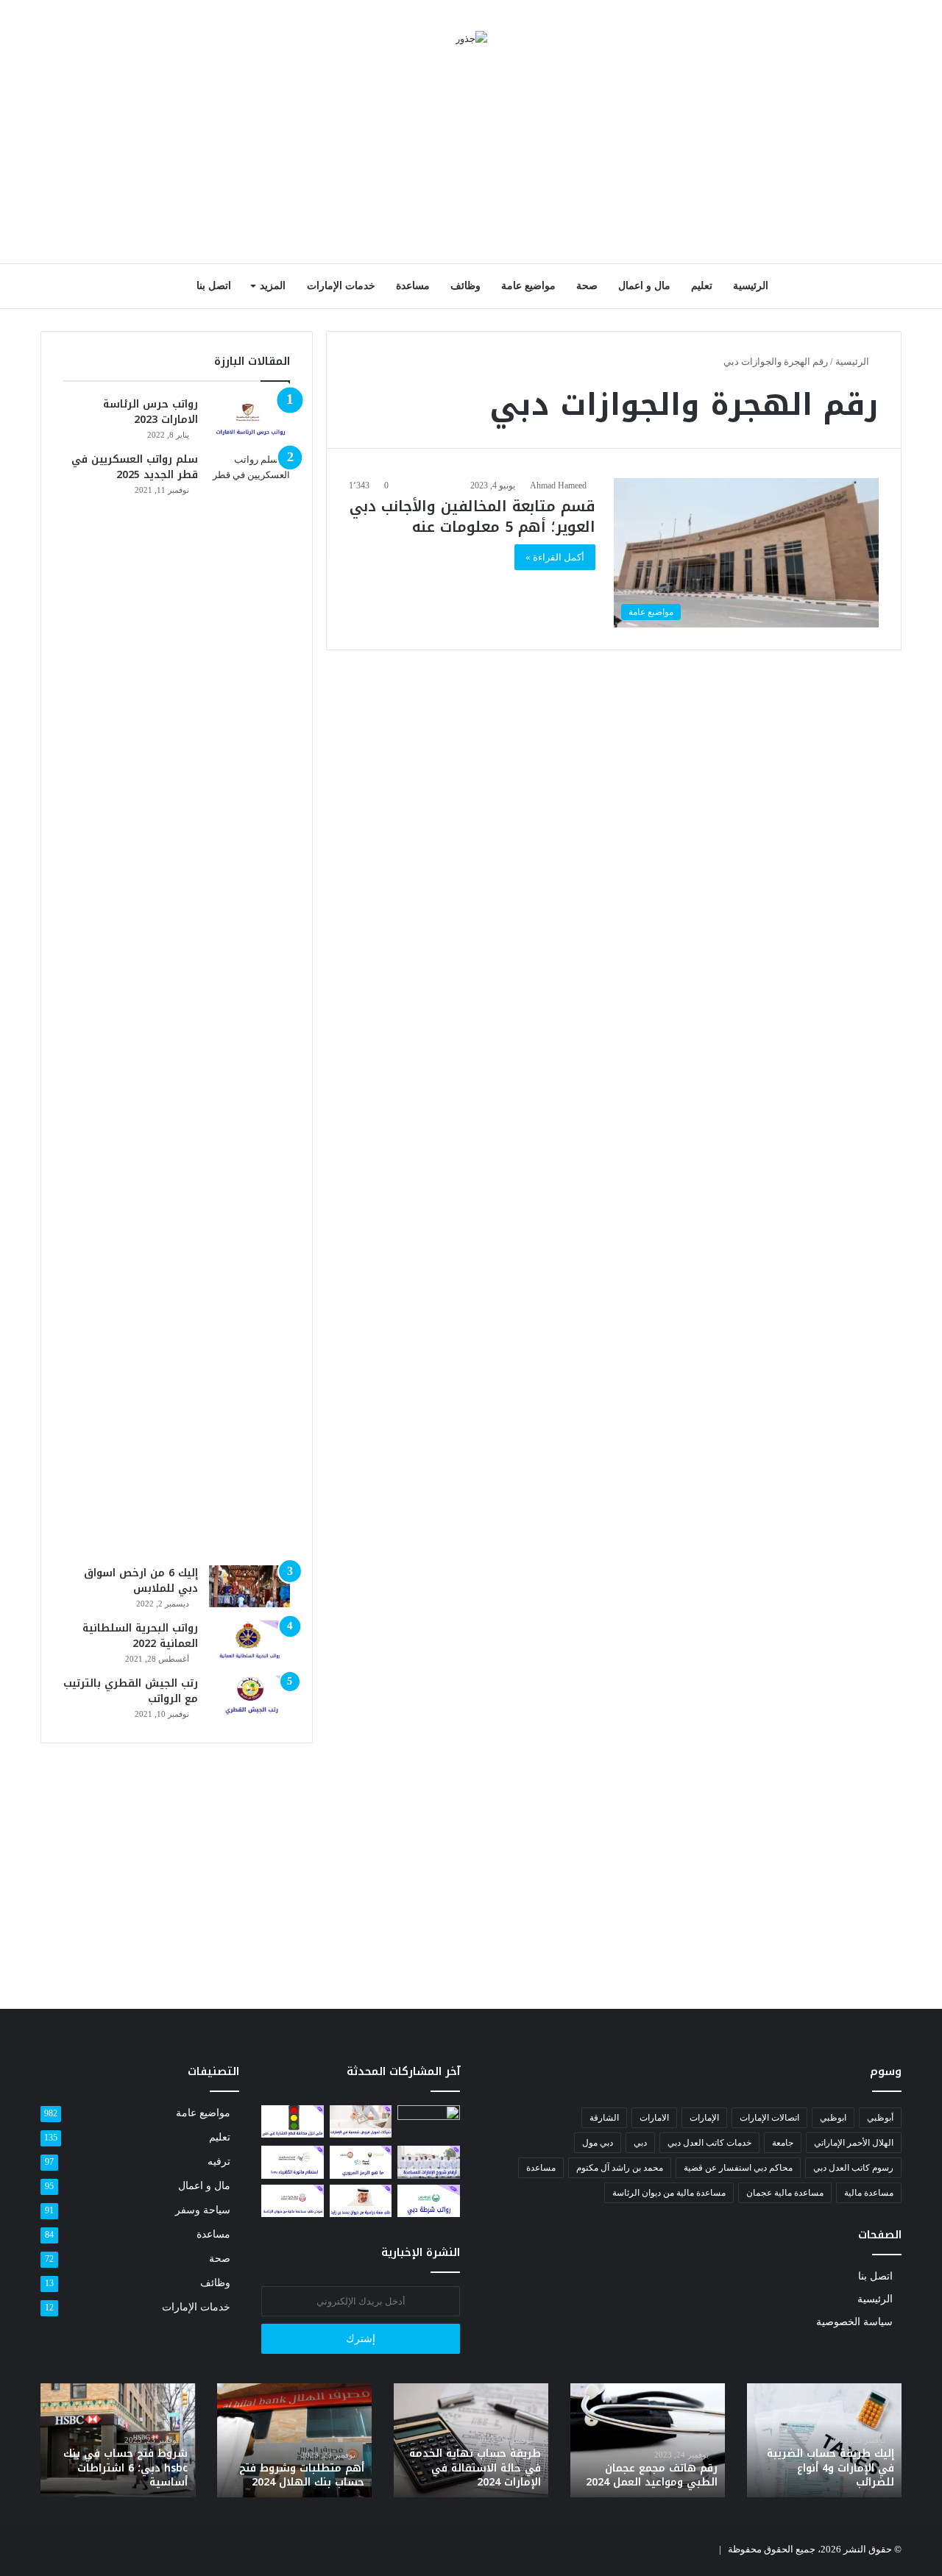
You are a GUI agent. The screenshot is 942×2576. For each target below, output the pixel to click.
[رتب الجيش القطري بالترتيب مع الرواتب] (249, 1697)
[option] (824, 2440)
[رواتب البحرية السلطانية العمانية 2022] (249, 1642)
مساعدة (413, 286)
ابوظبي (833, 2118)
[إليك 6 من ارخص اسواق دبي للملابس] (249, 1587)
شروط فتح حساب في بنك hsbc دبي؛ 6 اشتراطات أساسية (125, 2468)
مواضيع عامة (528, 286)
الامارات (654, 2118)
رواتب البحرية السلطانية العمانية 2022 (140, 1636)
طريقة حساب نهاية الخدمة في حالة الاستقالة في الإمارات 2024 (475, 2468)
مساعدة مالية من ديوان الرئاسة (669, 2193)
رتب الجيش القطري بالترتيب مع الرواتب (131, 1691)
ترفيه (219, 2162)
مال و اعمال (644, 286)
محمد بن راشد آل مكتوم (620, 2168)
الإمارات (704, 2118)
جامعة (783, 2143)
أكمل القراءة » (555, 557)
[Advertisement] (471, 157)
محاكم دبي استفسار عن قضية (738, 2168)
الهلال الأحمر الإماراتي (854, 2143)
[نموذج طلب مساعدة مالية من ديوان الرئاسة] (293, 2201)
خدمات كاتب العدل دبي (709, 2143)
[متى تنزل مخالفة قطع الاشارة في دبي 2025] (293, 2121)
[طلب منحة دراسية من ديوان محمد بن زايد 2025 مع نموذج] (361, 2201)
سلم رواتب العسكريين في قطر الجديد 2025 (135, 467)
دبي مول (598, 2143)
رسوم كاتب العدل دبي (853, 2168)
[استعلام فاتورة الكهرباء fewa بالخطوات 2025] (293, 2162)
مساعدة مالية (869, 2193)
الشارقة (604, 2118)
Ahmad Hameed (558, 485)
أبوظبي (880, 2118)
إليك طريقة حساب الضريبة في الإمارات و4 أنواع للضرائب (831, 2468)
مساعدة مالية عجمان (785, 2193)
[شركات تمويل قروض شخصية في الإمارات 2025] (361, 2121)
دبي (640, 2143)
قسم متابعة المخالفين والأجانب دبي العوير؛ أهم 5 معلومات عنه (472, 516)
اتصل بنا (214, 286)
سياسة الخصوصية (854, 2322)
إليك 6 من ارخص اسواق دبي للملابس (141, 1581)
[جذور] (471, 38)
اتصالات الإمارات (769, 2118)
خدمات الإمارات (341, 286)
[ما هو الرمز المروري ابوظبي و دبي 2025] (361, 2162)
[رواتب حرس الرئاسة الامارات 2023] (249, 418)
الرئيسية (751, 286)
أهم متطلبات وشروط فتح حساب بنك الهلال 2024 (302, 2476)
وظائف (465, 286)
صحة (587, 286)
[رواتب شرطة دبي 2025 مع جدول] (429, 2201)
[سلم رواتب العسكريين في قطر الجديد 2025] (249, 1003)
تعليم (702, 286)
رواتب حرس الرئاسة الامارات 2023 (150, 412)
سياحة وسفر (203, 2210)
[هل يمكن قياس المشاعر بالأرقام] (429, 2123)
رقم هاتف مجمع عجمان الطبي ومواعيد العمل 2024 (652, 2476)
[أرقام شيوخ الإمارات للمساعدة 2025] (429, 2162)
